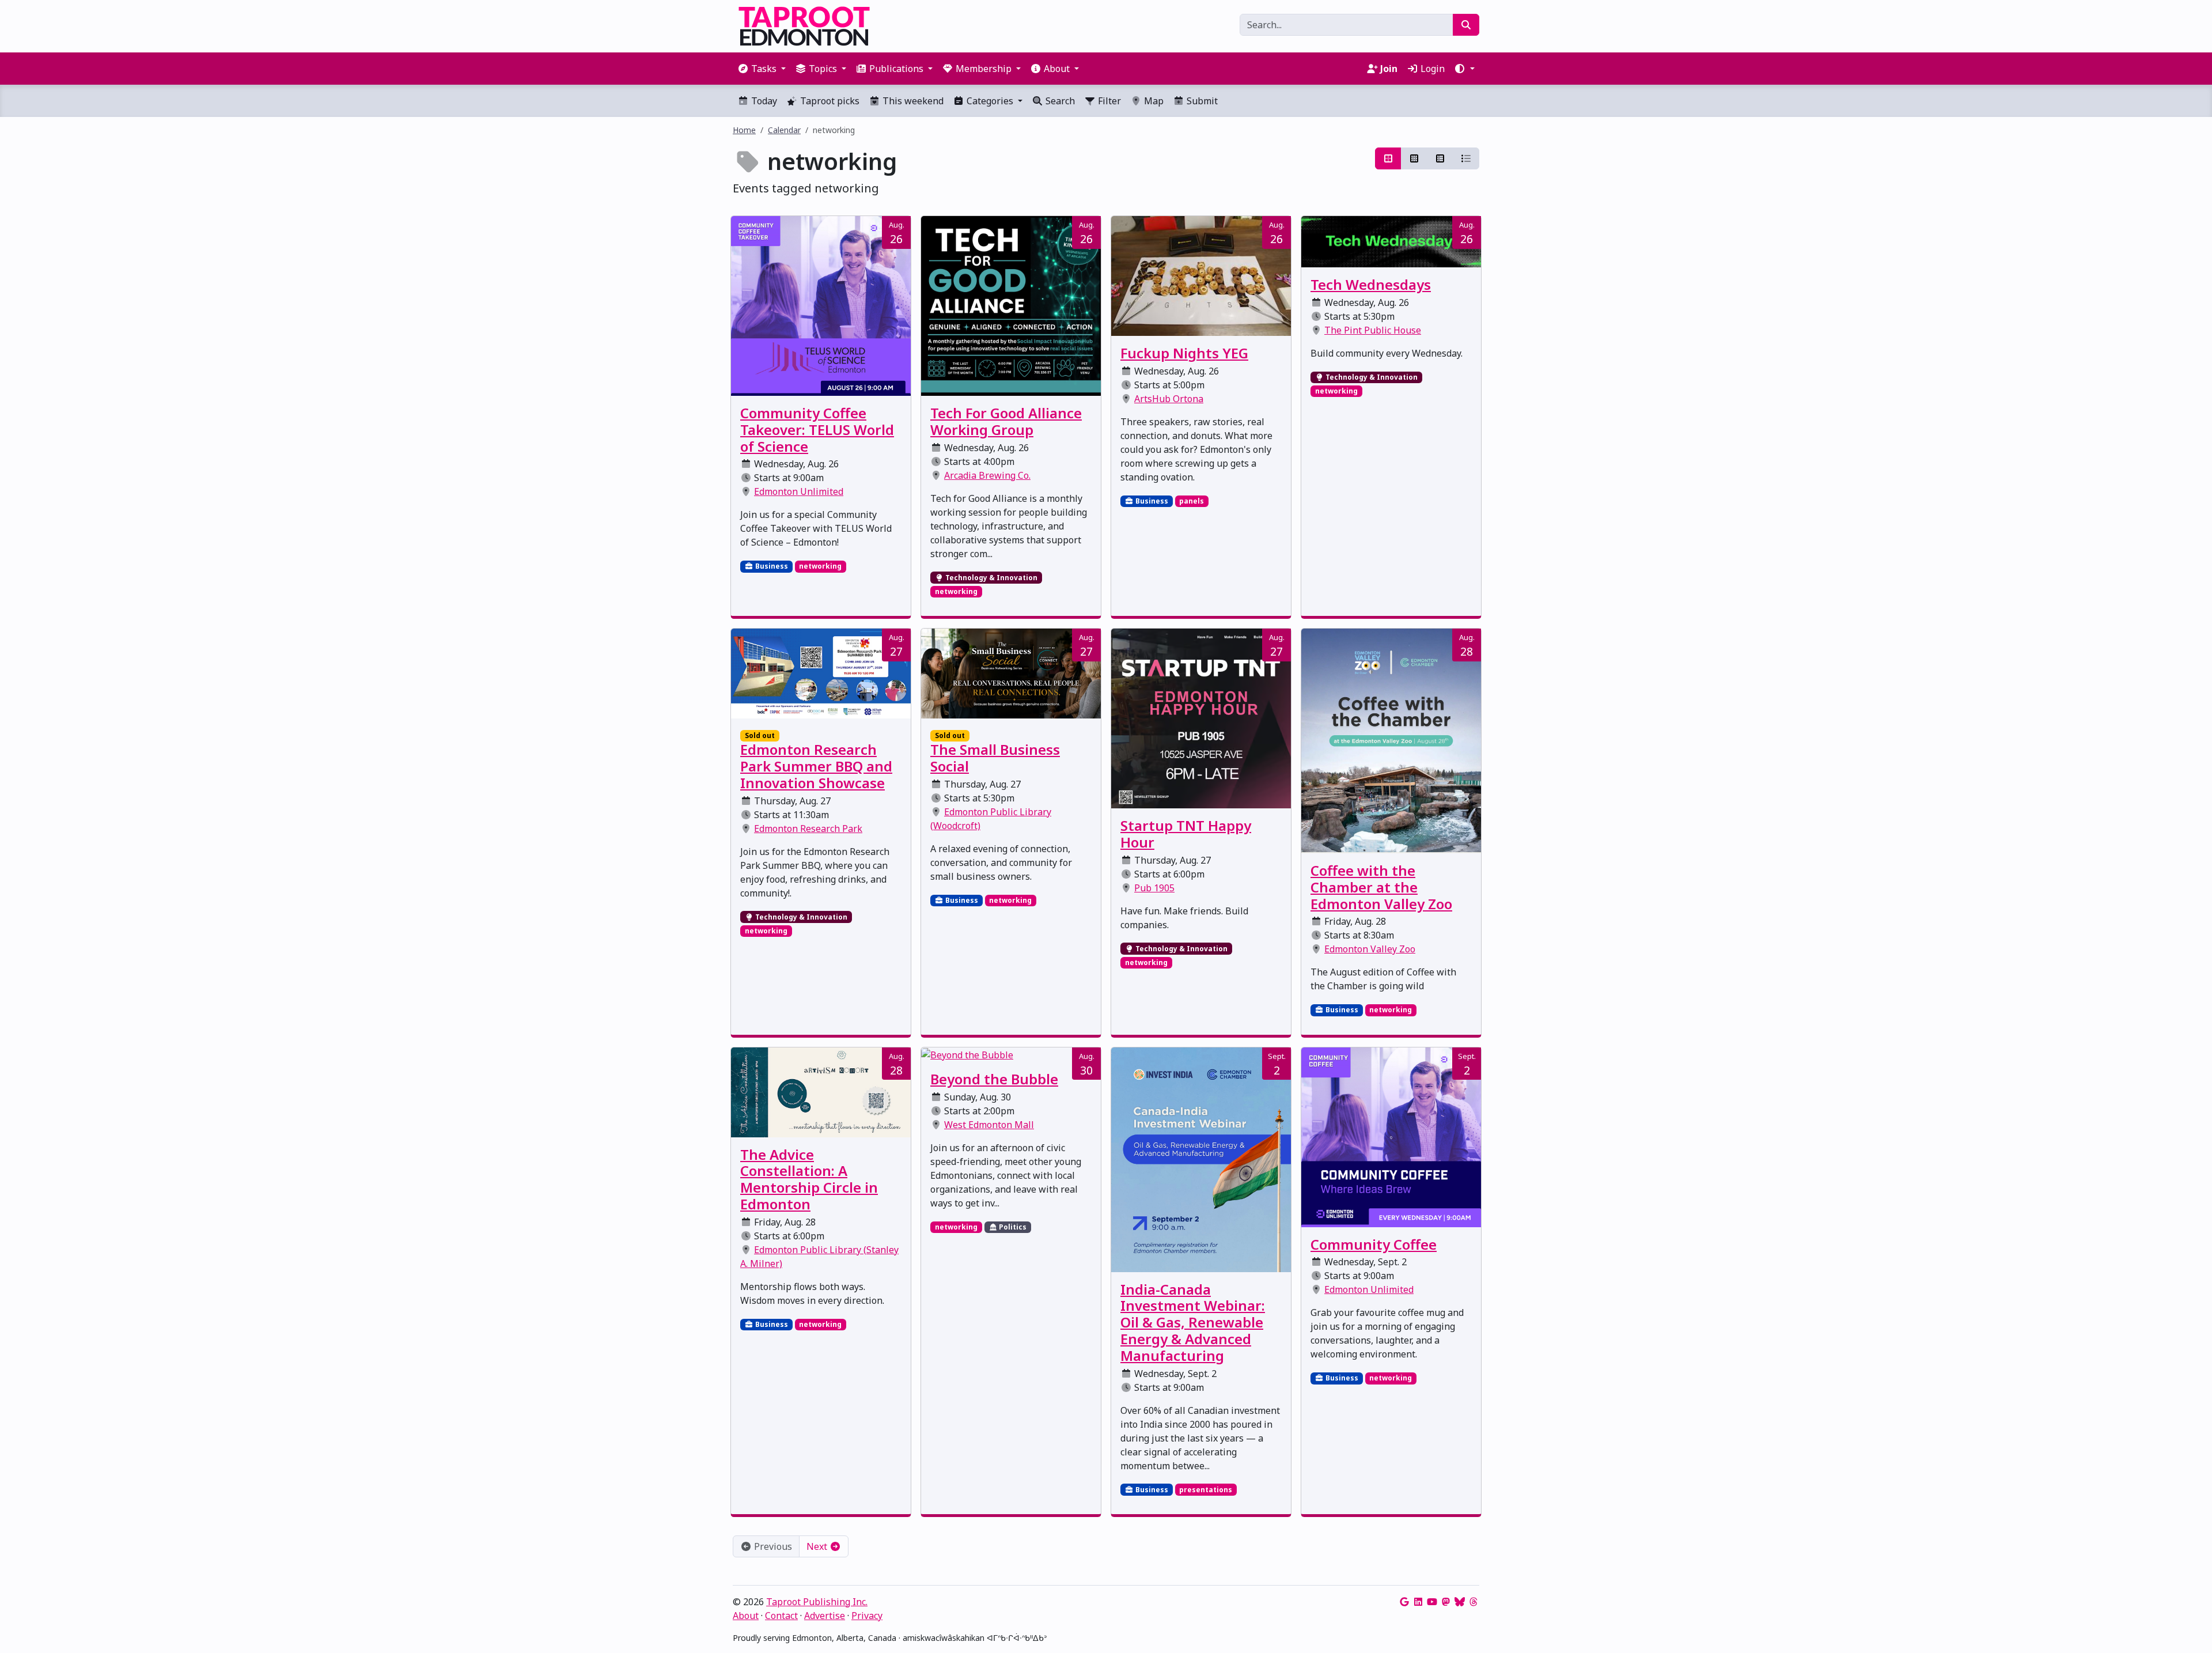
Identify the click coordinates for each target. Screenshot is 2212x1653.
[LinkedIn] (1418, 1602)
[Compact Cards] (1414, 158)
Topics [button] (823, 69)
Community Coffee (1374, 1244)
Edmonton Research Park (808, 829)
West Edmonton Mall (989, 1125)
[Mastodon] (1446, 1602)
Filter (1108, 101)
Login (1431, 69)
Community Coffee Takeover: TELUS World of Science (817, 430)
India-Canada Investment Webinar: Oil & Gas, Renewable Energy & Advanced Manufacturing (1193, 1322)
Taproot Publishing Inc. (817, 1602)
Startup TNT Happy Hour (1186, 834)
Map (1153, 101)
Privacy (867, 1616)
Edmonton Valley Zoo (1370, 949)
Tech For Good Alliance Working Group (1006, 421)
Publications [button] (896, 69)
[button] (1464, 69)
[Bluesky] (1460, 1602)
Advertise (825, 1616)
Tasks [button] (764, 69)
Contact (781, 1616)
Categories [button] (990, 101)
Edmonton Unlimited (799, 491)
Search (1059, 101)
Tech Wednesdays (1371, 284)
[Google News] (1404, 1602)
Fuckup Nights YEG (1184, 353)
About (746, 1616)
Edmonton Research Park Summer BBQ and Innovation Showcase (816, 766)
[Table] (1440, 158)
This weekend (912, 101)
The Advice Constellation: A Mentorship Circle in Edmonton (809, 1179)
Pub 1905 (1154, 888)
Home (744, 130)
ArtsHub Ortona (1169, 399)
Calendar (784, 130)
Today (763, 101)
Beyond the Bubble (994, 1079)
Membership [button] (984, 69)
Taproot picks (829, 101)
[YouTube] (1432, 1602)
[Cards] (1388, 158)
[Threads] (1474, 1602)
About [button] (1057, 69)
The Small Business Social (995, 758)
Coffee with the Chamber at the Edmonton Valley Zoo (1381, 887)
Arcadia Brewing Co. (987, 475)
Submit (1201, 101)
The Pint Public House (1373, 330)
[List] (1466, 158)
